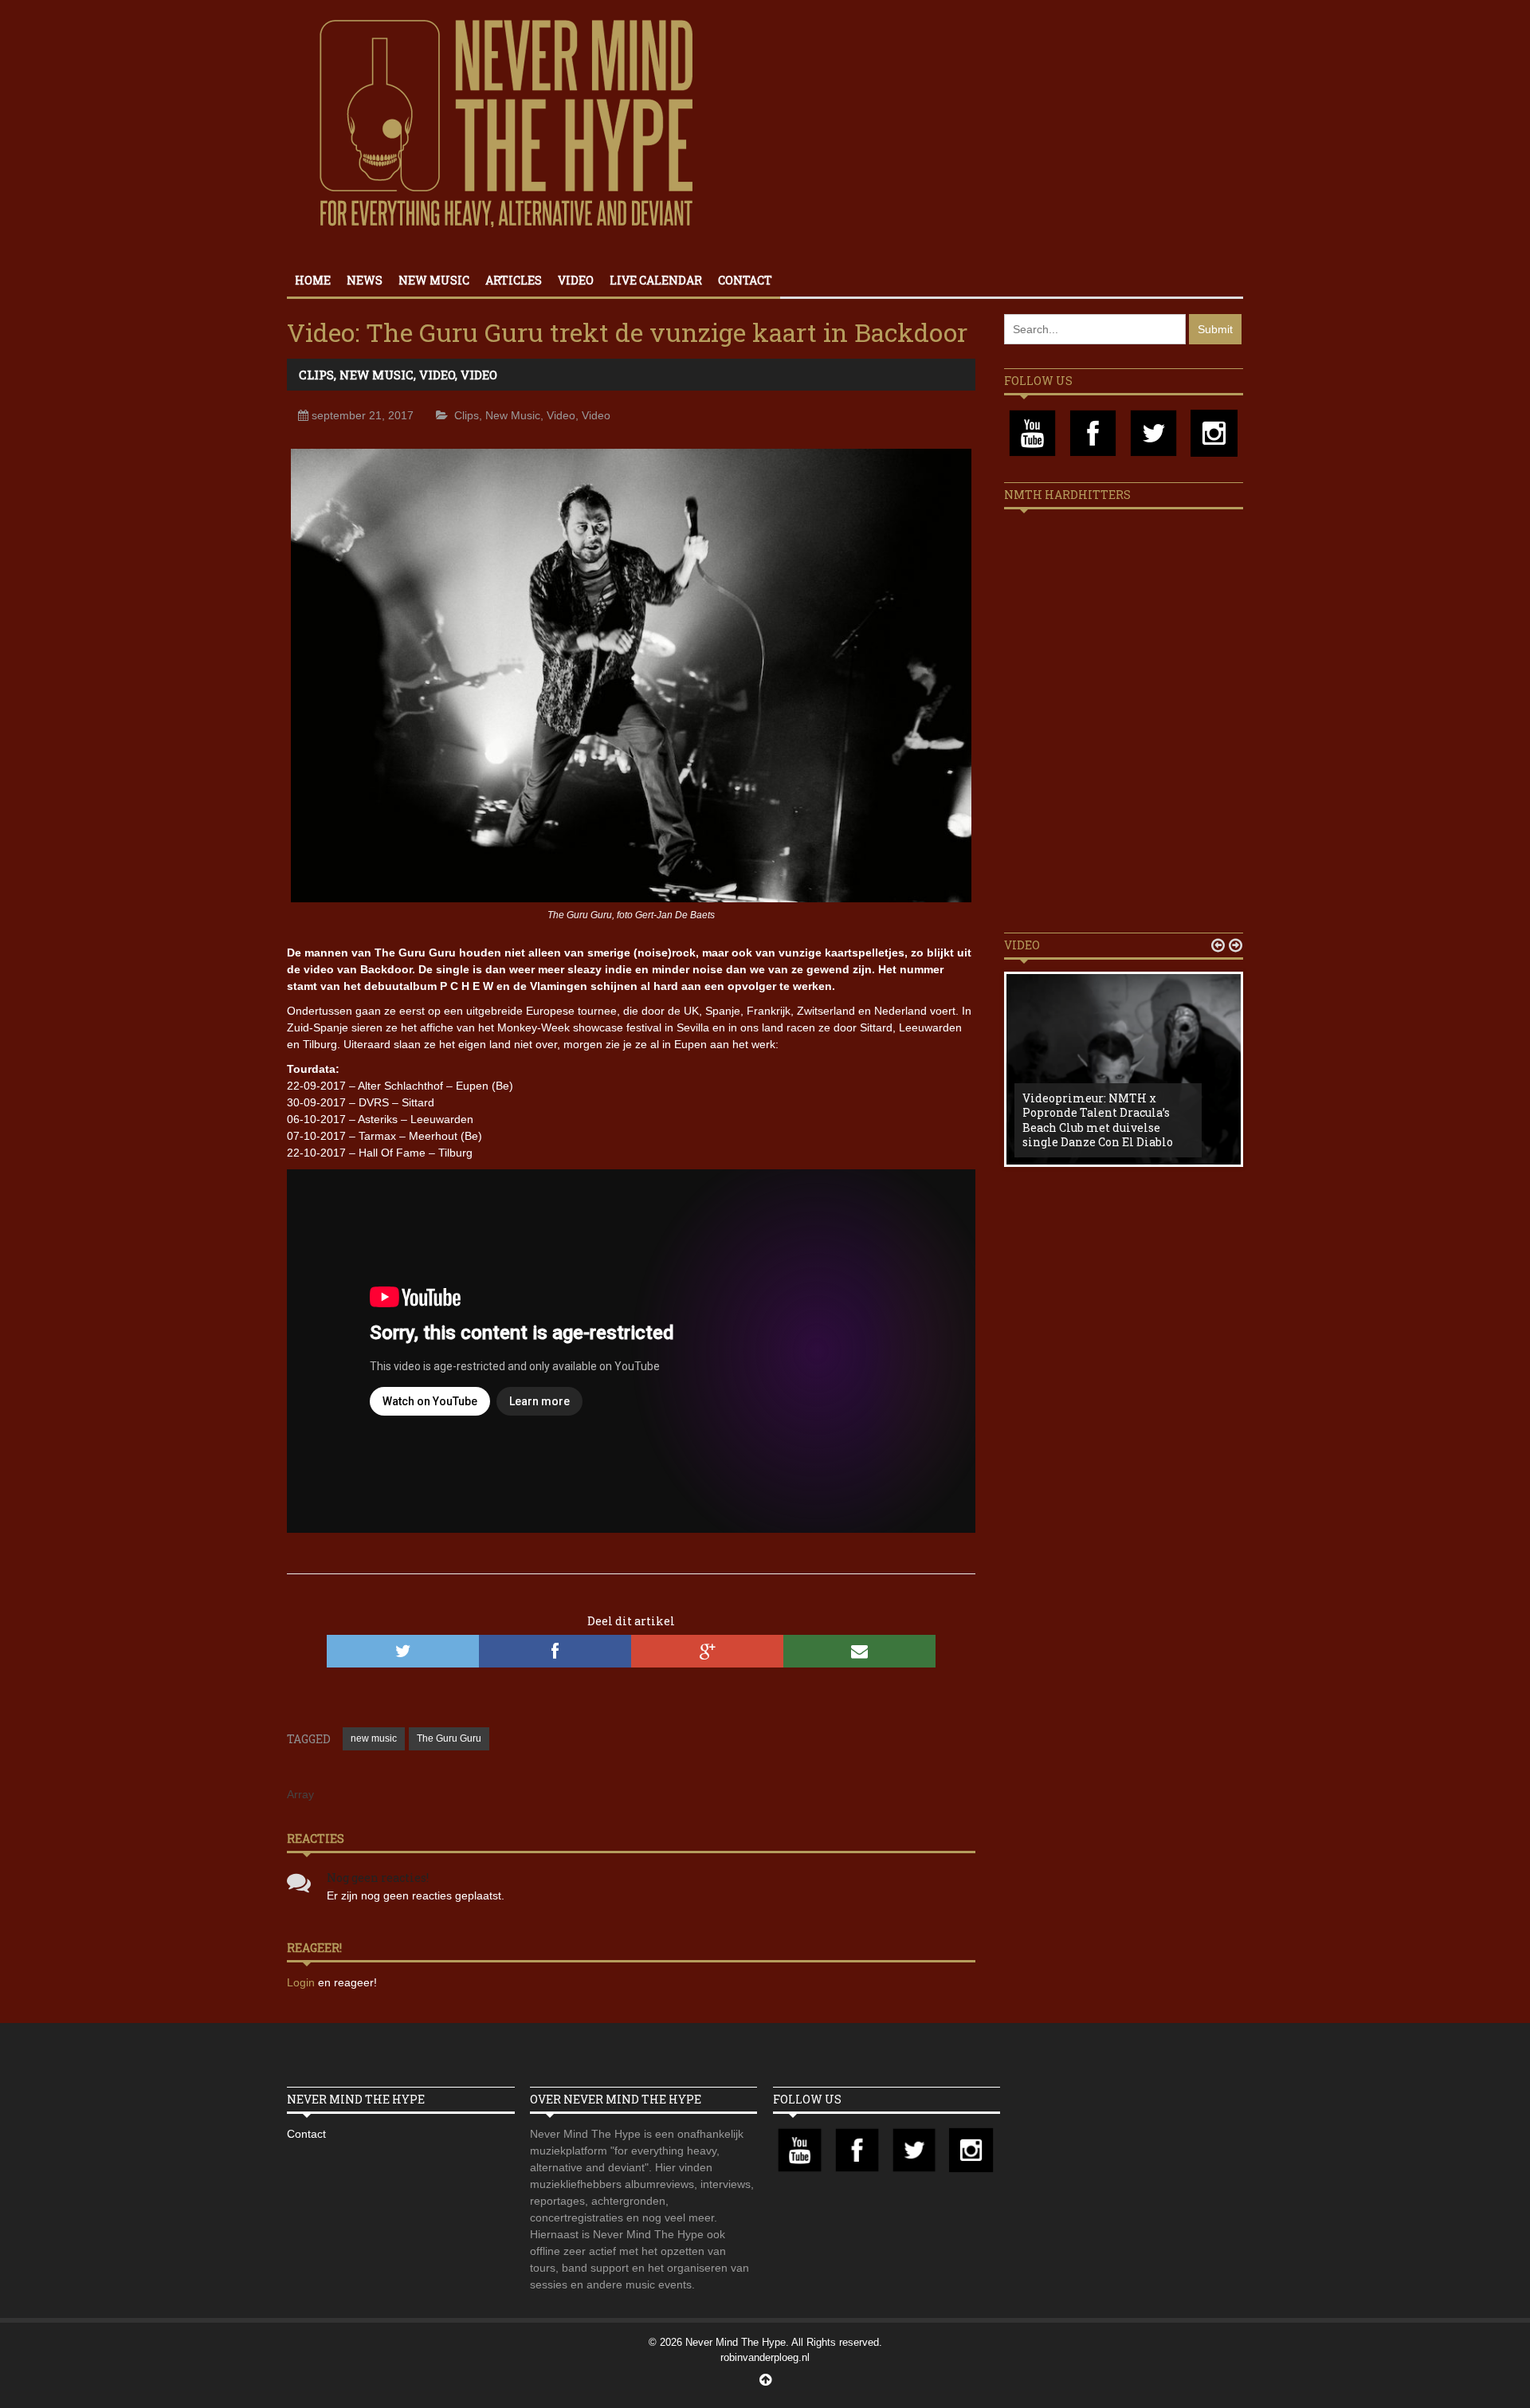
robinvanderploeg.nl (765, 2357)
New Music (434, 280)
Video (576, 280)
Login (302, 1982)
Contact (745, 280)
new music (374, 1738)
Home (313, 280)
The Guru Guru (449, 1738)
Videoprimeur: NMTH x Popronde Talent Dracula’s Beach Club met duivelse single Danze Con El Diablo (1098, 1120)
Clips (316, 375)
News (365, 280)
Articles (514, 280)
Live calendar (656, 280)
